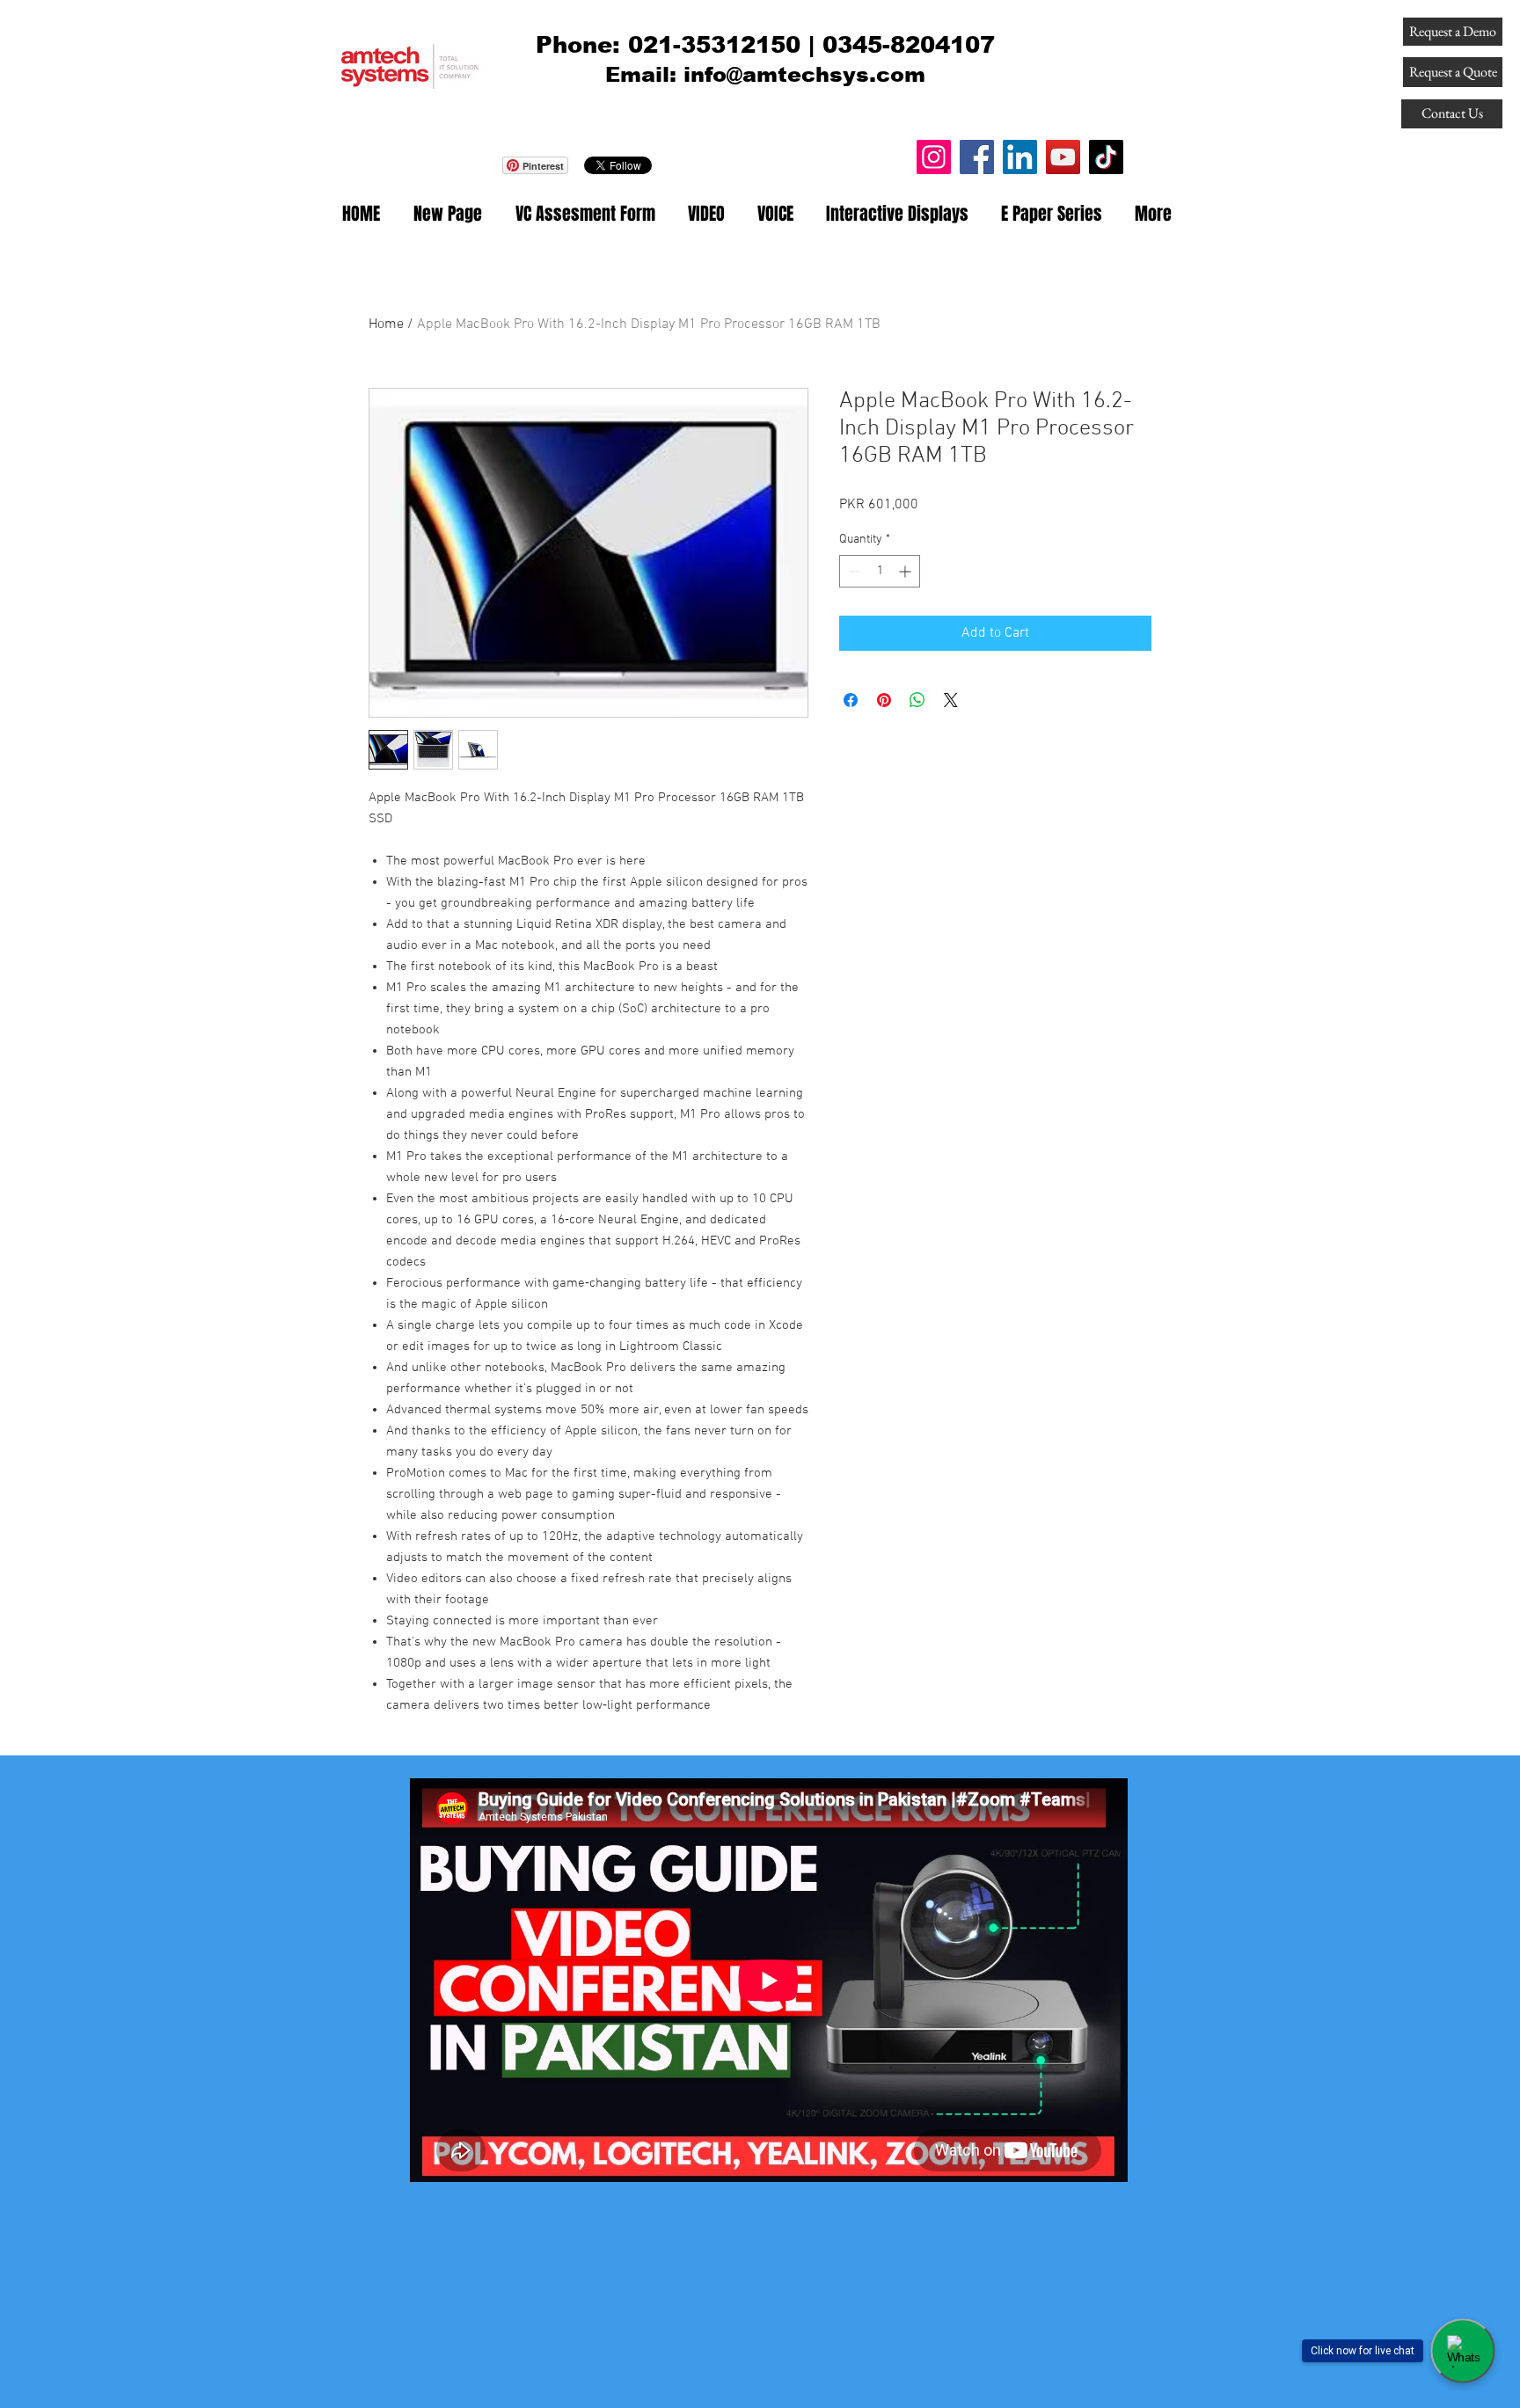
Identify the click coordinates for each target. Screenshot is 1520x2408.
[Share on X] (951, 700)
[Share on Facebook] (851, 700)
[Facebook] (977, 157)
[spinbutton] (880, 571)
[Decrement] (853, 571)
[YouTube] (1063, 157)
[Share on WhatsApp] (917, 700)
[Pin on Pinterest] (884, 700)
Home (386, 325)
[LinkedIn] (1020, 157)
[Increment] (906, 571)
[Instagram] (934, 157)
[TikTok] (1106, 157)
